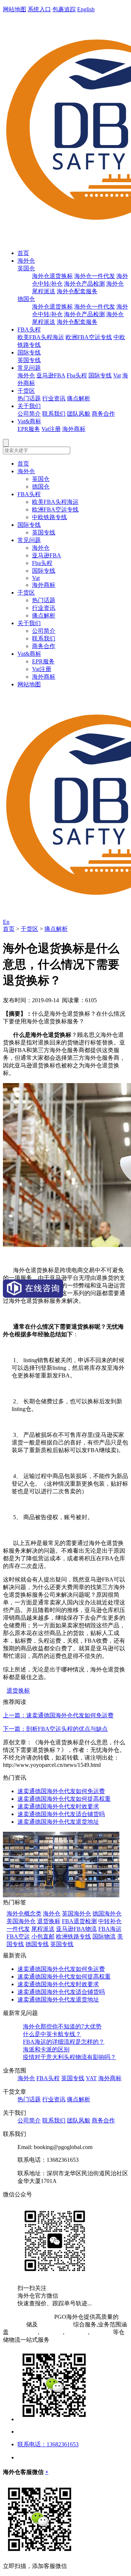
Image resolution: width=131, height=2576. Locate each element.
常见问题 (29, 368)
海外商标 (74, 429)
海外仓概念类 (24, 1914)
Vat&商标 (29, 421)
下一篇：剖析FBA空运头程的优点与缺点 (55, 1729)
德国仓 (26, 299)
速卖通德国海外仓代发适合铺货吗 (61, 1814)
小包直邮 (43, 1936)
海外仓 (26, 261)
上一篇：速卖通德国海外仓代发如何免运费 (58, 1715)
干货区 (26, 391)
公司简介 (29, 414)
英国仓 (26, 268)
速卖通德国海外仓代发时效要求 (58, 1806)
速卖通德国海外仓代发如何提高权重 (64, 1799)
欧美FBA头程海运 (41, 337)
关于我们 (29, 406)
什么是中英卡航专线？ (52, 2034)
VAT (91, 2078)
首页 (23, 253)
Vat (117, 375)
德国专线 (37, 1944)
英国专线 (29, 360)
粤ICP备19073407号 (28, 2317)
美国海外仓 (21, 1921)
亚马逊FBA (51, 375)
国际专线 (29, 352)
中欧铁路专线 (49, 517)
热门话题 (29, 398)
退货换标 (18, 1691)
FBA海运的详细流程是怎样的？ (64, 2042)
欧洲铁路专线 (74, 1936)
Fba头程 (77, 375)
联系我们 (54, 414)
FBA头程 (29, 330)
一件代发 (18, 1929)
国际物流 (104, 1936)
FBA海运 (110, 1929)
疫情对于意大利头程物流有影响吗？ (70, 2057)
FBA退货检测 (79, 1921)
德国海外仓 (107, 1914)
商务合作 (103, 414)
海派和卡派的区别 (46, 2049)
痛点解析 (79, 398)
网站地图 (15, 9)
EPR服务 (29, 429)
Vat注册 (51, 429)
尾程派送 (43, 1929)
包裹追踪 (64, 9)
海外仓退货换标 (52, 276)
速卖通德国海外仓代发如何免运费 (61, 1791)
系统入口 (39, 9)
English (86, 9)
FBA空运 (18, 1936)
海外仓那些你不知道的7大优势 (62, 2026)
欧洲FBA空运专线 (89, 337)
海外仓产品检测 (84, 284)
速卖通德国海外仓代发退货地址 (58, 1822)
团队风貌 (79, 414)
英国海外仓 (76, 1914)
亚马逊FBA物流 (76, 1929)
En (6, 922)
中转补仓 (110, 1921)
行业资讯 (54, 398)
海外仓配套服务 (77, 291)
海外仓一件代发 (95, 276)
